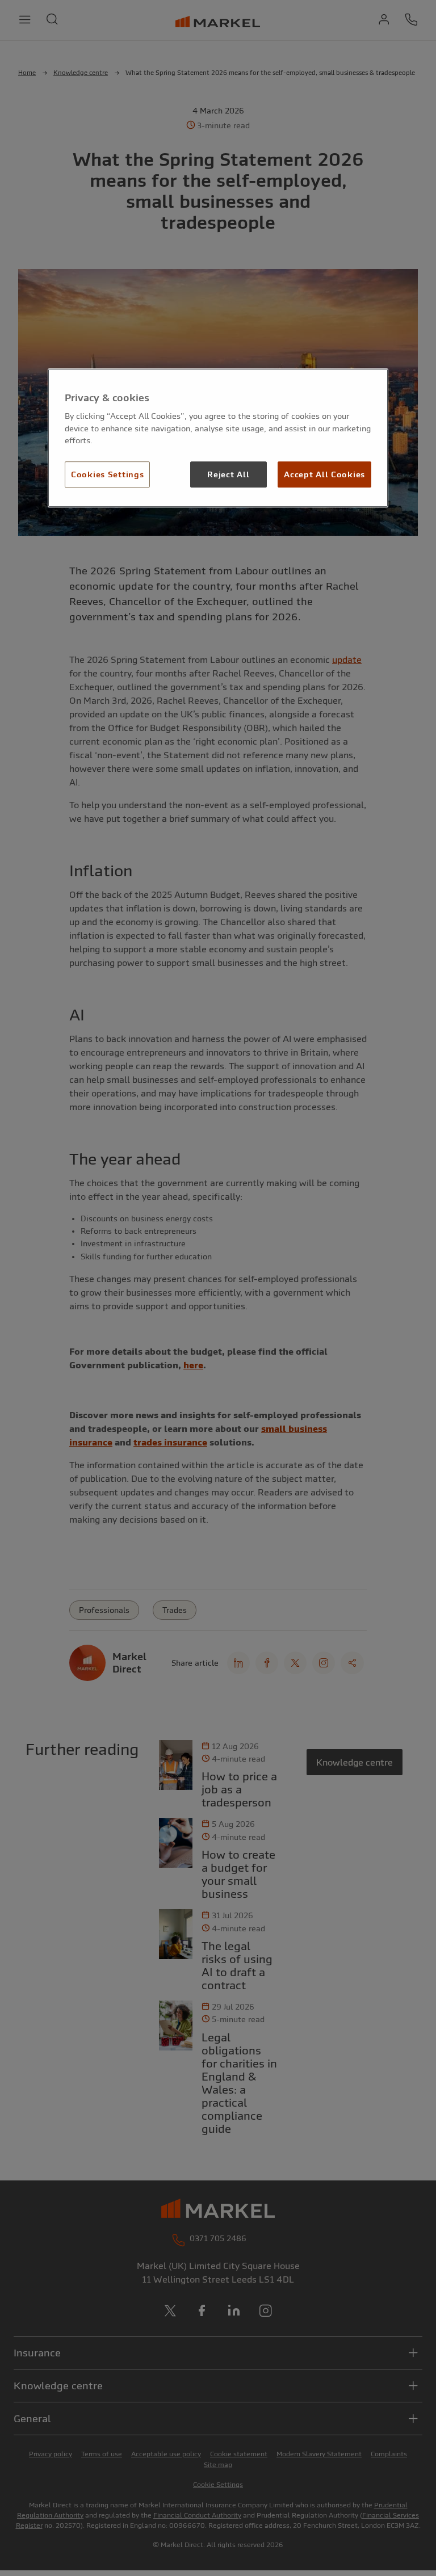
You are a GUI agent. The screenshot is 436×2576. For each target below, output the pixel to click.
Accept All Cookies (324, 474)
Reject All (228, 474)
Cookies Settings (107, 474)
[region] (218, 438)
